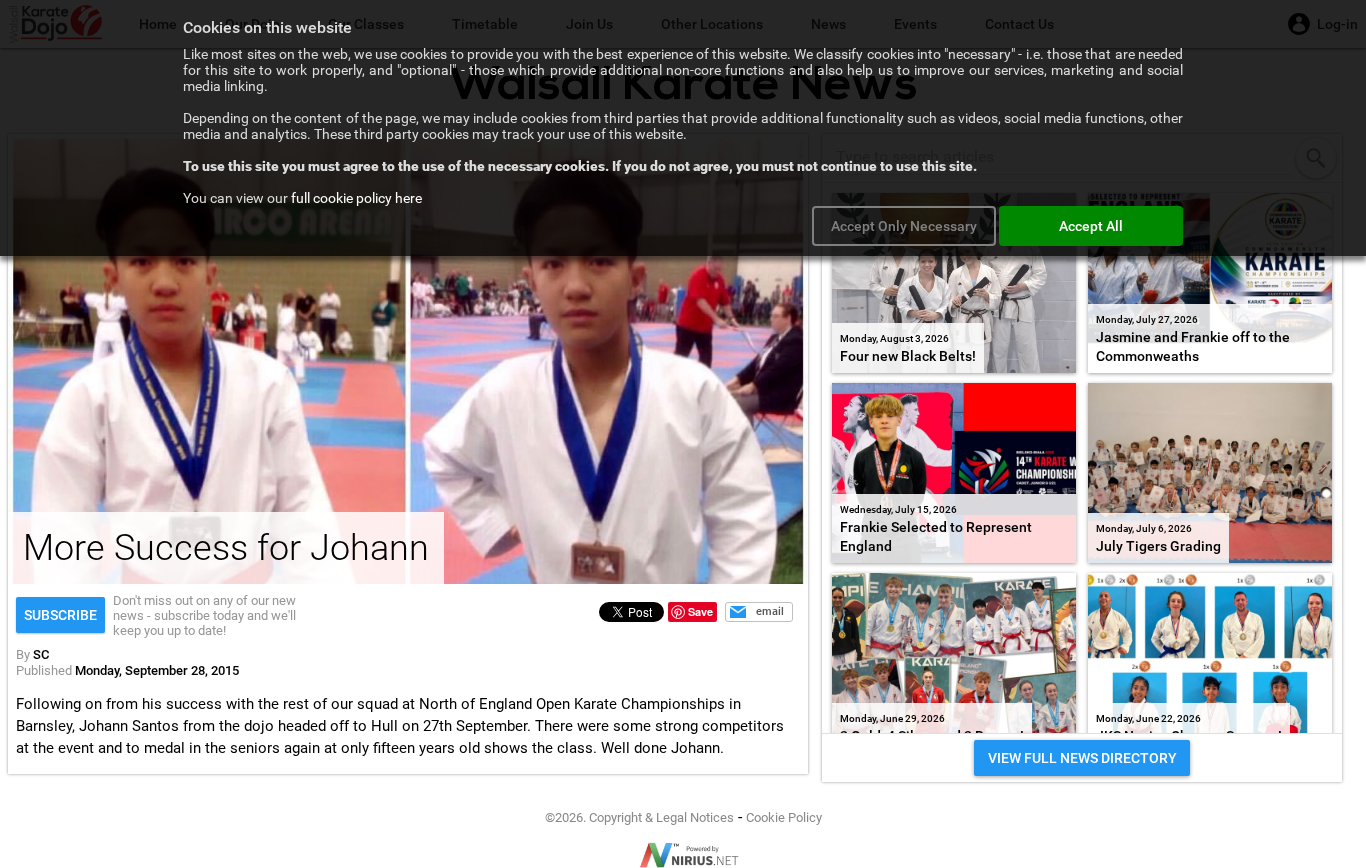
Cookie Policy (784, 817)
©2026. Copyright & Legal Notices (639, 817)
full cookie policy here (356, 198)
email (770, 611)
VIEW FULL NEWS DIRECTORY (1082, 758)
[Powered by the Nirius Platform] (683, 855)
